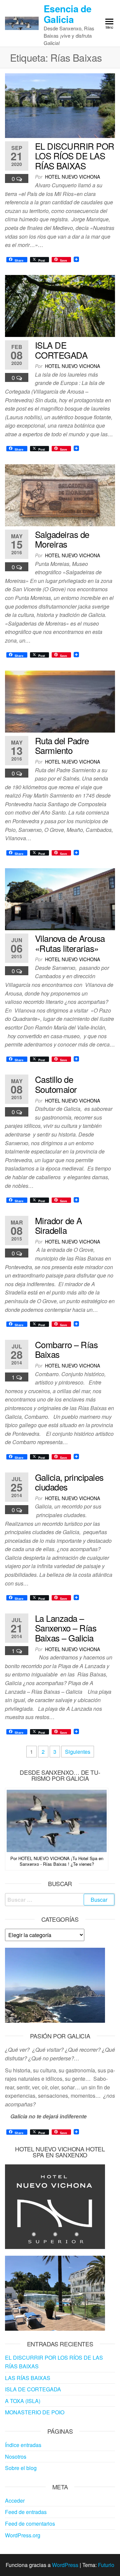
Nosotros (16, 2457)
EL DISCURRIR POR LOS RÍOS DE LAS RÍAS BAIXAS (75, 156)
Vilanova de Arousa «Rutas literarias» (70, 943)
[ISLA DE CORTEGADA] (60, 305)
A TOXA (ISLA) (23, 2401)
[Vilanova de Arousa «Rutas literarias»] (60, 898)
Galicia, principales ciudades (69, 1482)
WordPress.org (23, 2535)
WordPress (65, 2565)
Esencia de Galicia (67, 14)
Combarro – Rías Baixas (66, 1349)
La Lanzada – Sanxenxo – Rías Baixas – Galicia (66, 1628)
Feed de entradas (26, 2512)
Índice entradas (23, 2445)
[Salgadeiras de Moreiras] (60, 494)
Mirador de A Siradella (58, 1225)
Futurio (106, 2565)
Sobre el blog (21, 2468)
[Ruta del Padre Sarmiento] (60, 701)
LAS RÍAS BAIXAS (28, 2378)
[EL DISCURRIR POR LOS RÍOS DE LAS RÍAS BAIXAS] (60, 105)
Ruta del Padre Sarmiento (62, 745)
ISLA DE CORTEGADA (61, 350)
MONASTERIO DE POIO (35, 2412)
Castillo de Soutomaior (56, 1084)
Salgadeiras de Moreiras (62, 539)
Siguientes (78, 1752)
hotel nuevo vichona (72, 177)
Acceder (15, 2501)
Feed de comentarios (30, 2524)
